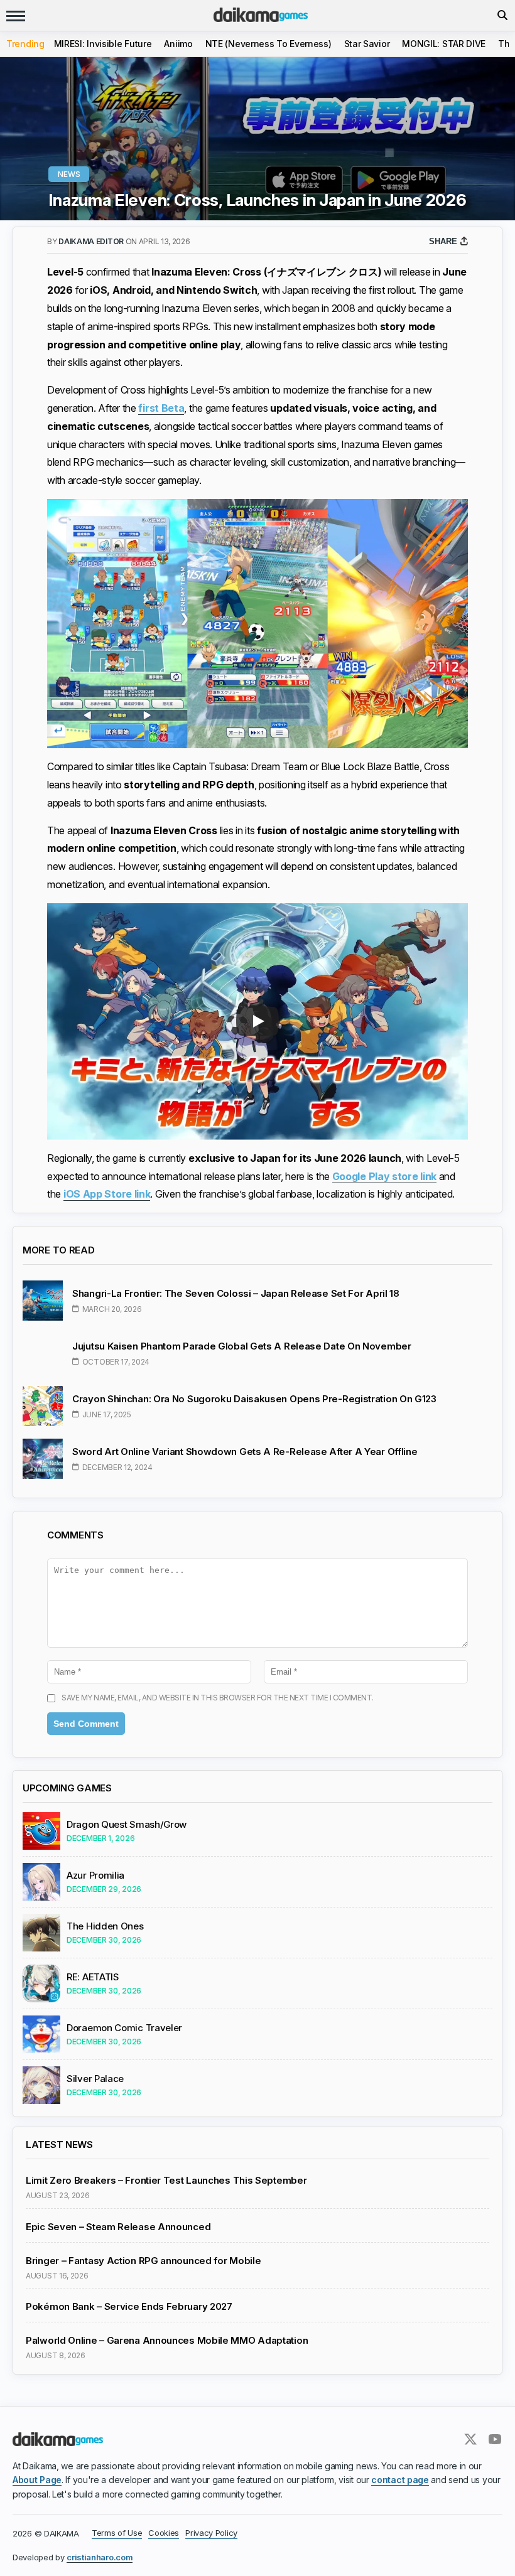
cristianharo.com (100, 2557)
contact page (400, 2480)
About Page (37, 2480)
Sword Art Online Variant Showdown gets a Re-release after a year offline (245, 1452)
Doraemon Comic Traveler (124, 2028)
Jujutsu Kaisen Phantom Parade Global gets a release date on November (242, 1346)
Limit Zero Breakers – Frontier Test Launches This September (166, 2181)
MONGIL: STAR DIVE (444, 44)
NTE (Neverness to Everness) (268, 44)
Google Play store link (384, 1176)
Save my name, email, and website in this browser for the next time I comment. (218, 1698)
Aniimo (178, 44)
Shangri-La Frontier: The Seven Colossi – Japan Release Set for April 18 (236, 1293)
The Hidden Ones (105, 1926)
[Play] (257, 1021)
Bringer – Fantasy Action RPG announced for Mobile (143, 2261)
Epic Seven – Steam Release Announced (118, 2227)
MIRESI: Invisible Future (103, 44)
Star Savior (367, 44)
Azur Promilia (95, 1876)
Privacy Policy (211, 2533)
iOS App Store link (107, 1194)
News (69, 174)
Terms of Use (117, 2533)
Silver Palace (95, 2079)
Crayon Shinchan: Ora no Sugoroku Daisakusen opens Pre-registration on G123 (254, 1399)
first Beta (161, 408)
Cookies (164, 2533)
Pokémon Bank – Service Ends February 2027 (129, 2307)
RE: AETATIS (93, 1977)
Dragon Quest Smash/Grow (127, 1825)
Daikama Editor (92, 241)
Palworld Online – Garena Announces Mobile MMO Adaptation (167, 2341)
